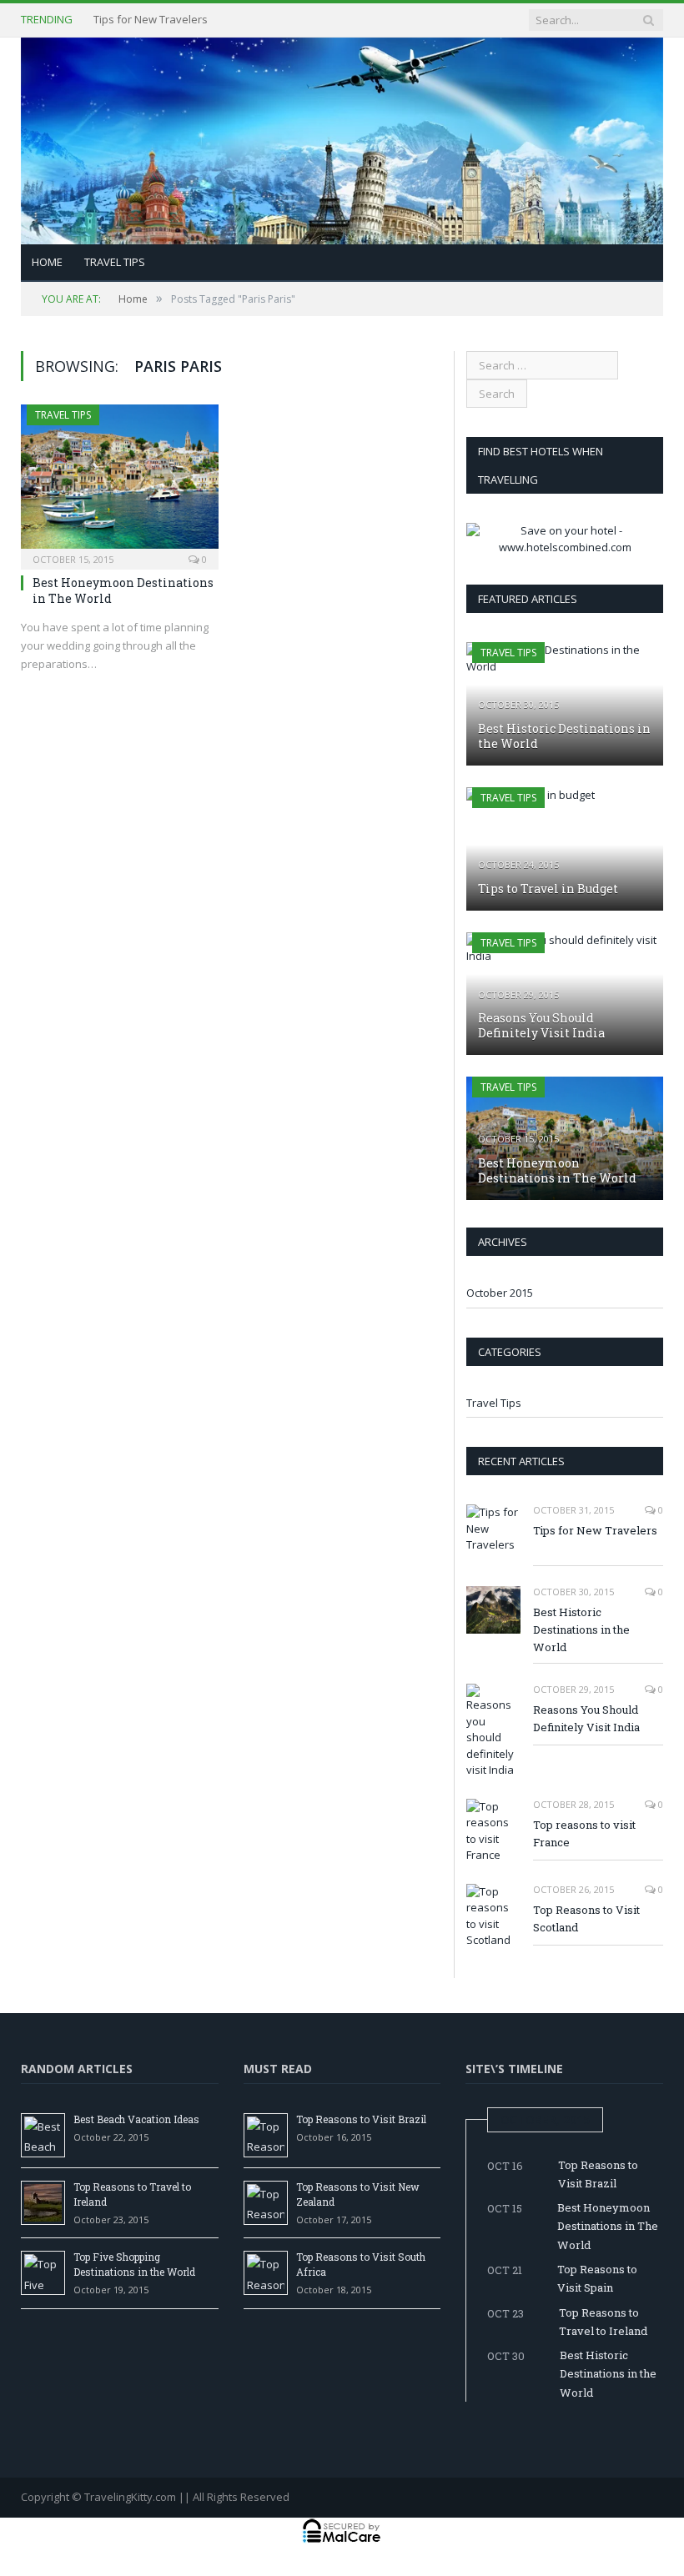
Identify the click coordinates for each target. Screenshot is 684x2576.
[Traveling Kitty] (342, 137)
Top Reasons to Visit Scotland (586, 1918)
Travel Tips (115, 262)
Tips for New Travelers (595, 1530)
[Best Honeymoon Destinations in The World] (120, 482)
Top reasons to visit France (584, 1833)
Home (47, 262)
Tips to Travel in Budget (548, 889)
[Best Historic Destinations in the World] (565, 704)
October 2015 (500, 1293)
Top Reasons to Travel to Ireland (603, 2322)
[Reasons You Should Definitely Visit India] (565, 994)
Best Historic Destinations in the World (190, 20)
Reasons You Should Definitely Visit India (541, 1025)
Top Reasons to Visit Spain (597, 2278)
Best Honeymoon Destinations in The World (123, 590)
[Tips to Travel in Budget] (565, 849)
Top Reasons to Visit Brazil (361, 2119)
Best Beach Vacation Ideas (136, 2119)
